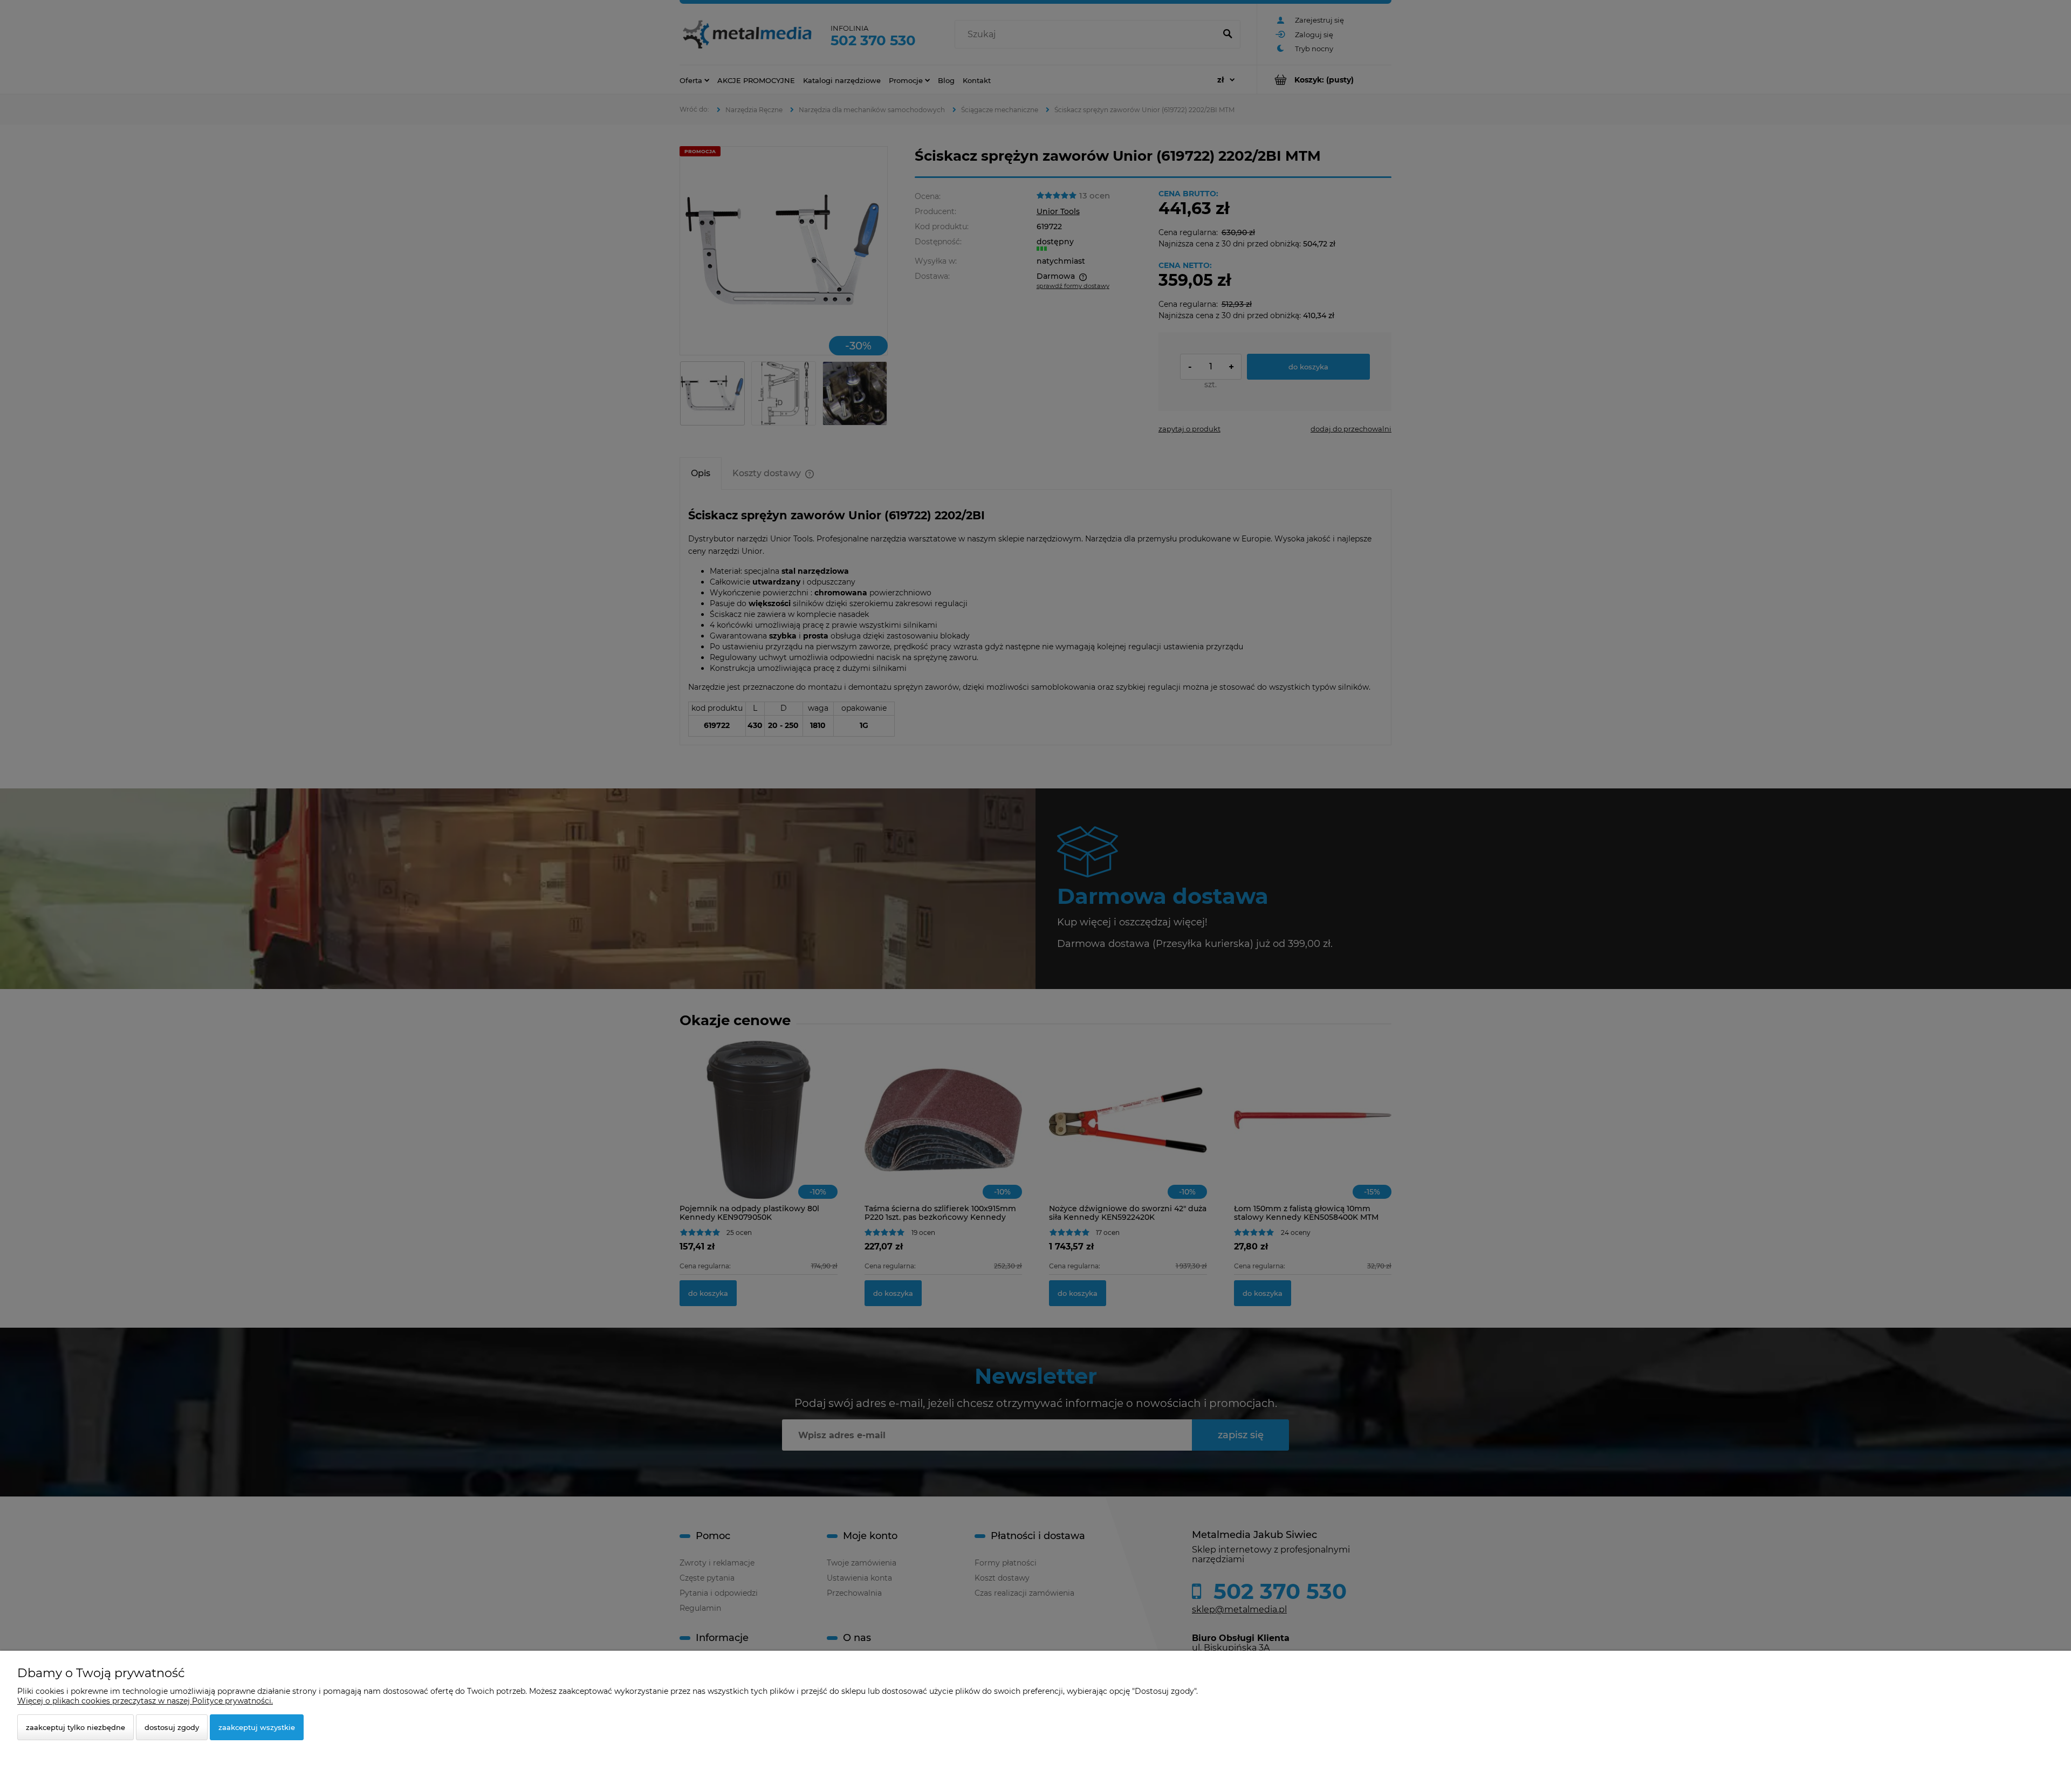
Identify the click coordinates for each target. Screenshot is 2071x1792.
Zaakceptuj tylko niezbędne (76, 1727)
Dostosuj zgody (172, 1727)
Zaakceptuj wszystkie (257, 1727)
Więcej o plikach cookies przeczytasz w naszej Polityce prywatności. (145, 1701)
